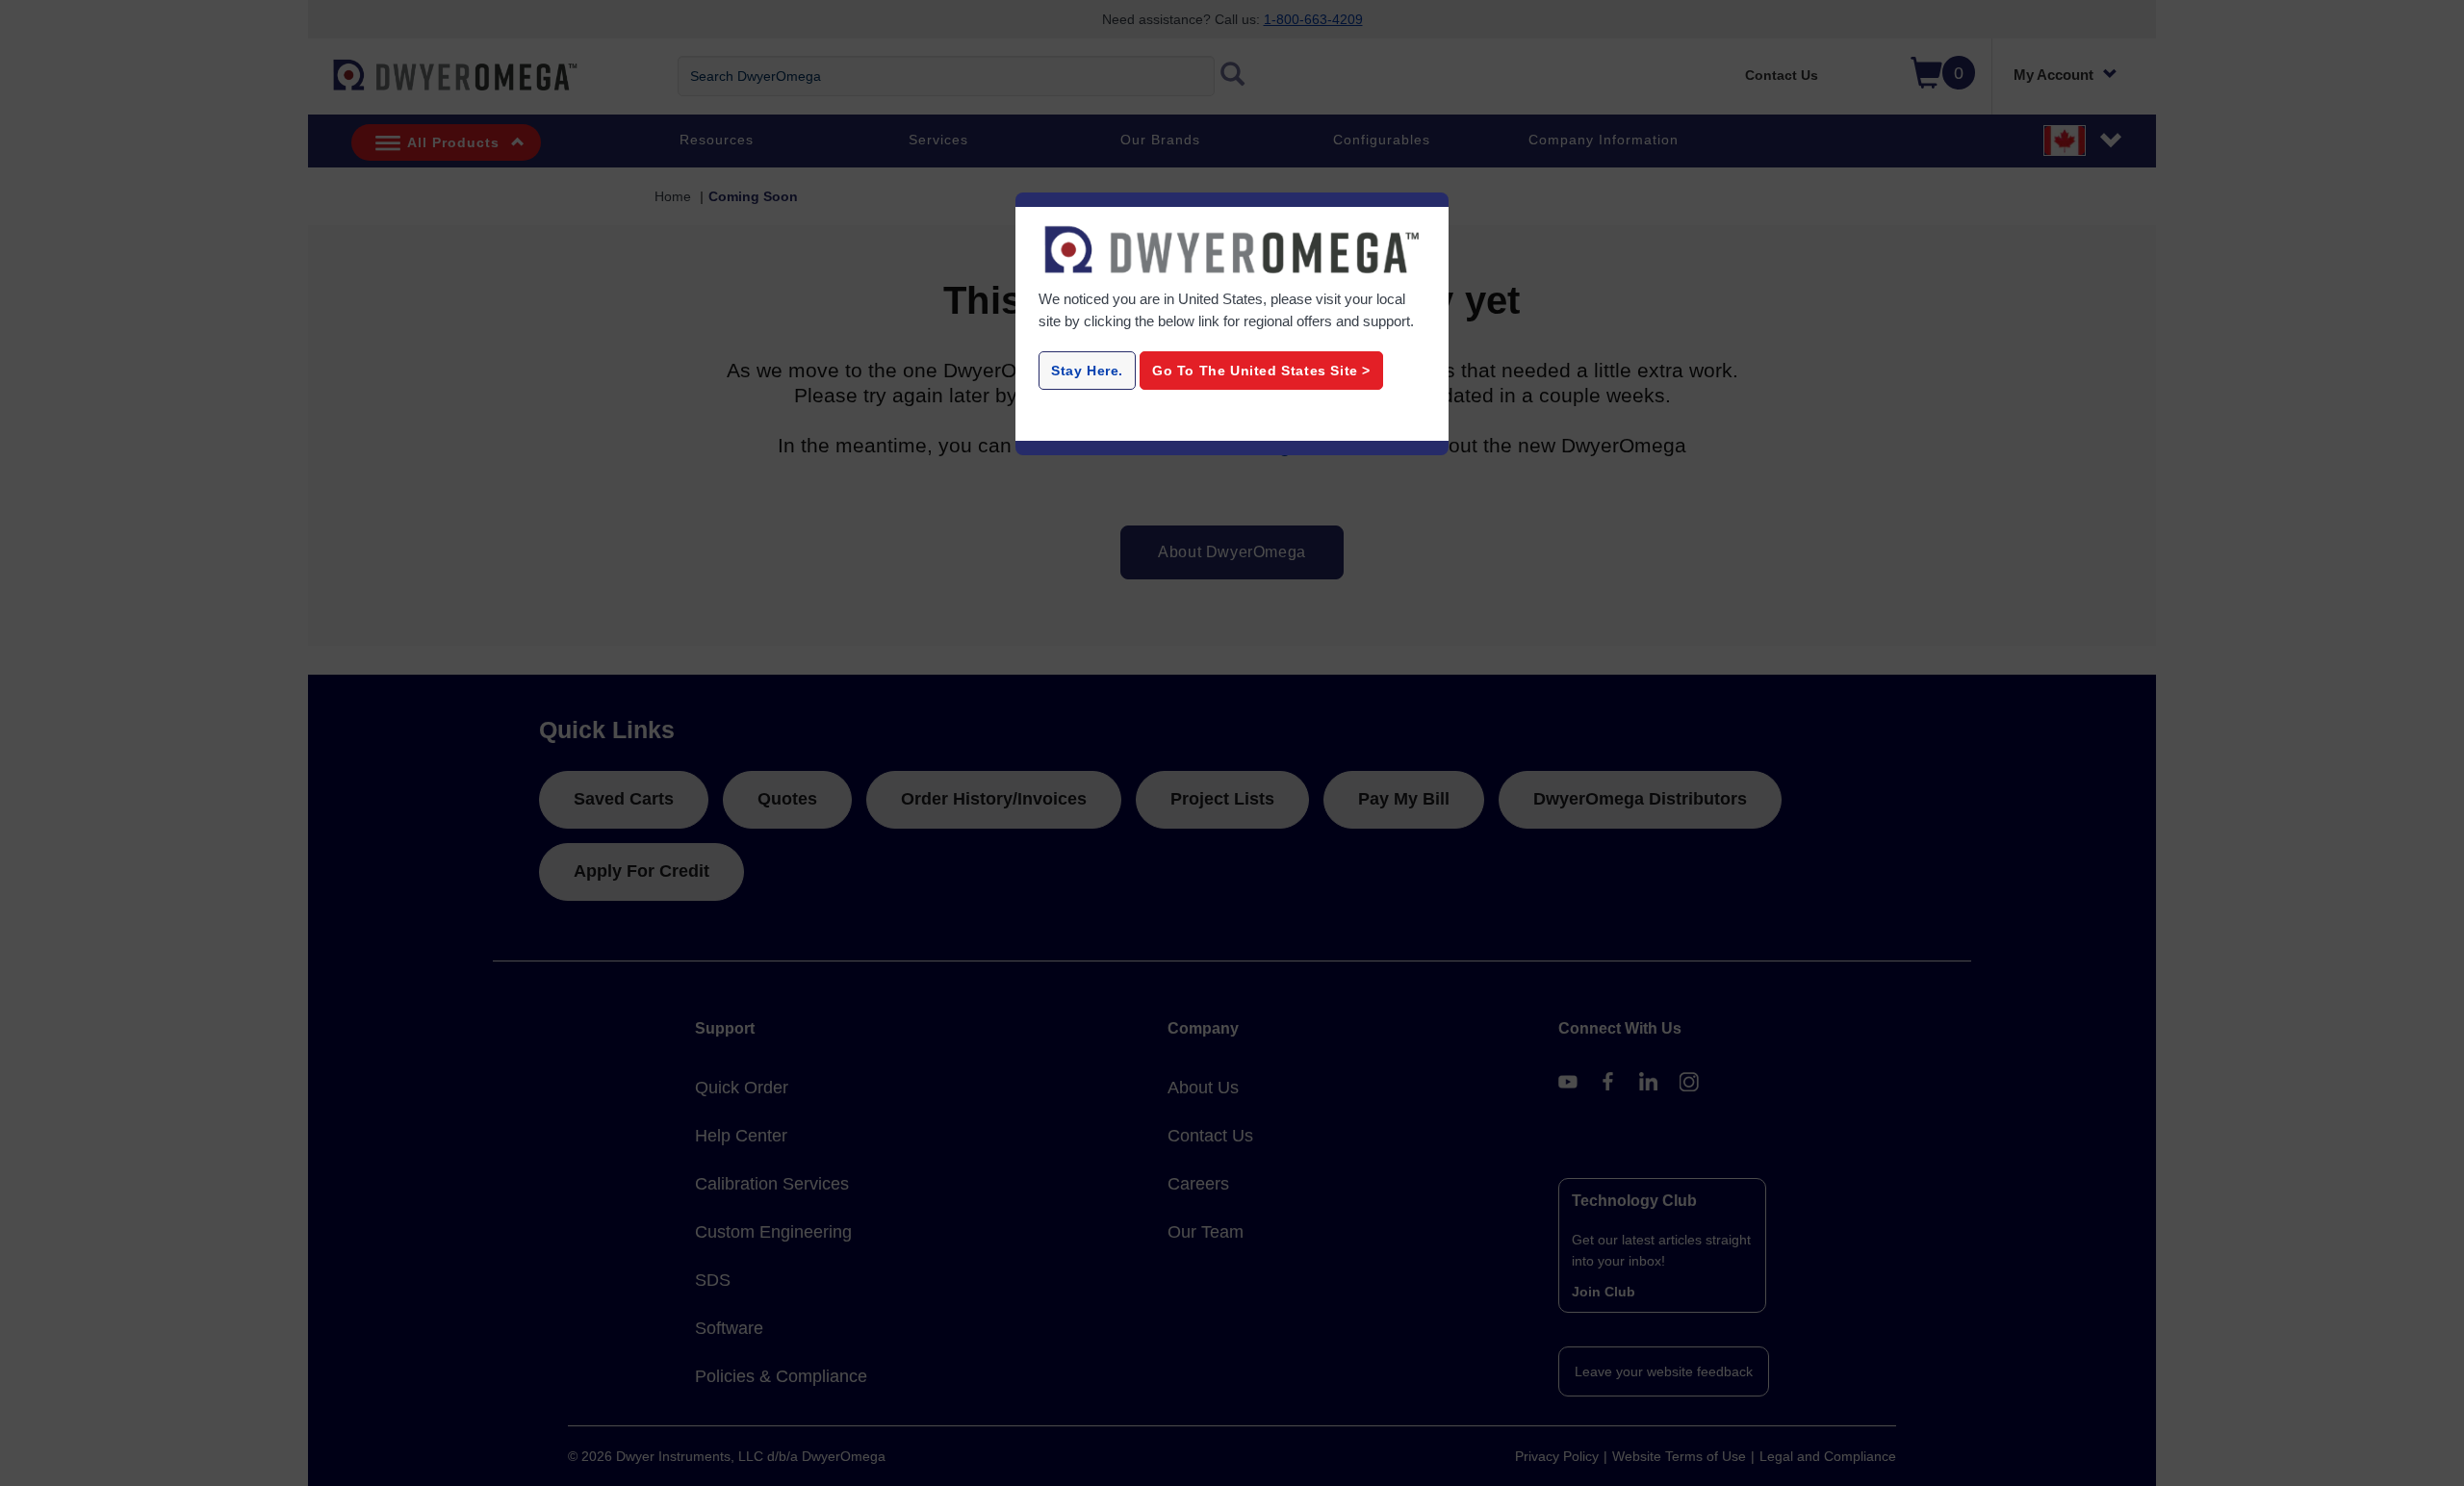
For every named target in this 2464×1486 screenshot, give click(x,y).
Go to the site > (1261, 371)
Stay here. (1087, 371)
